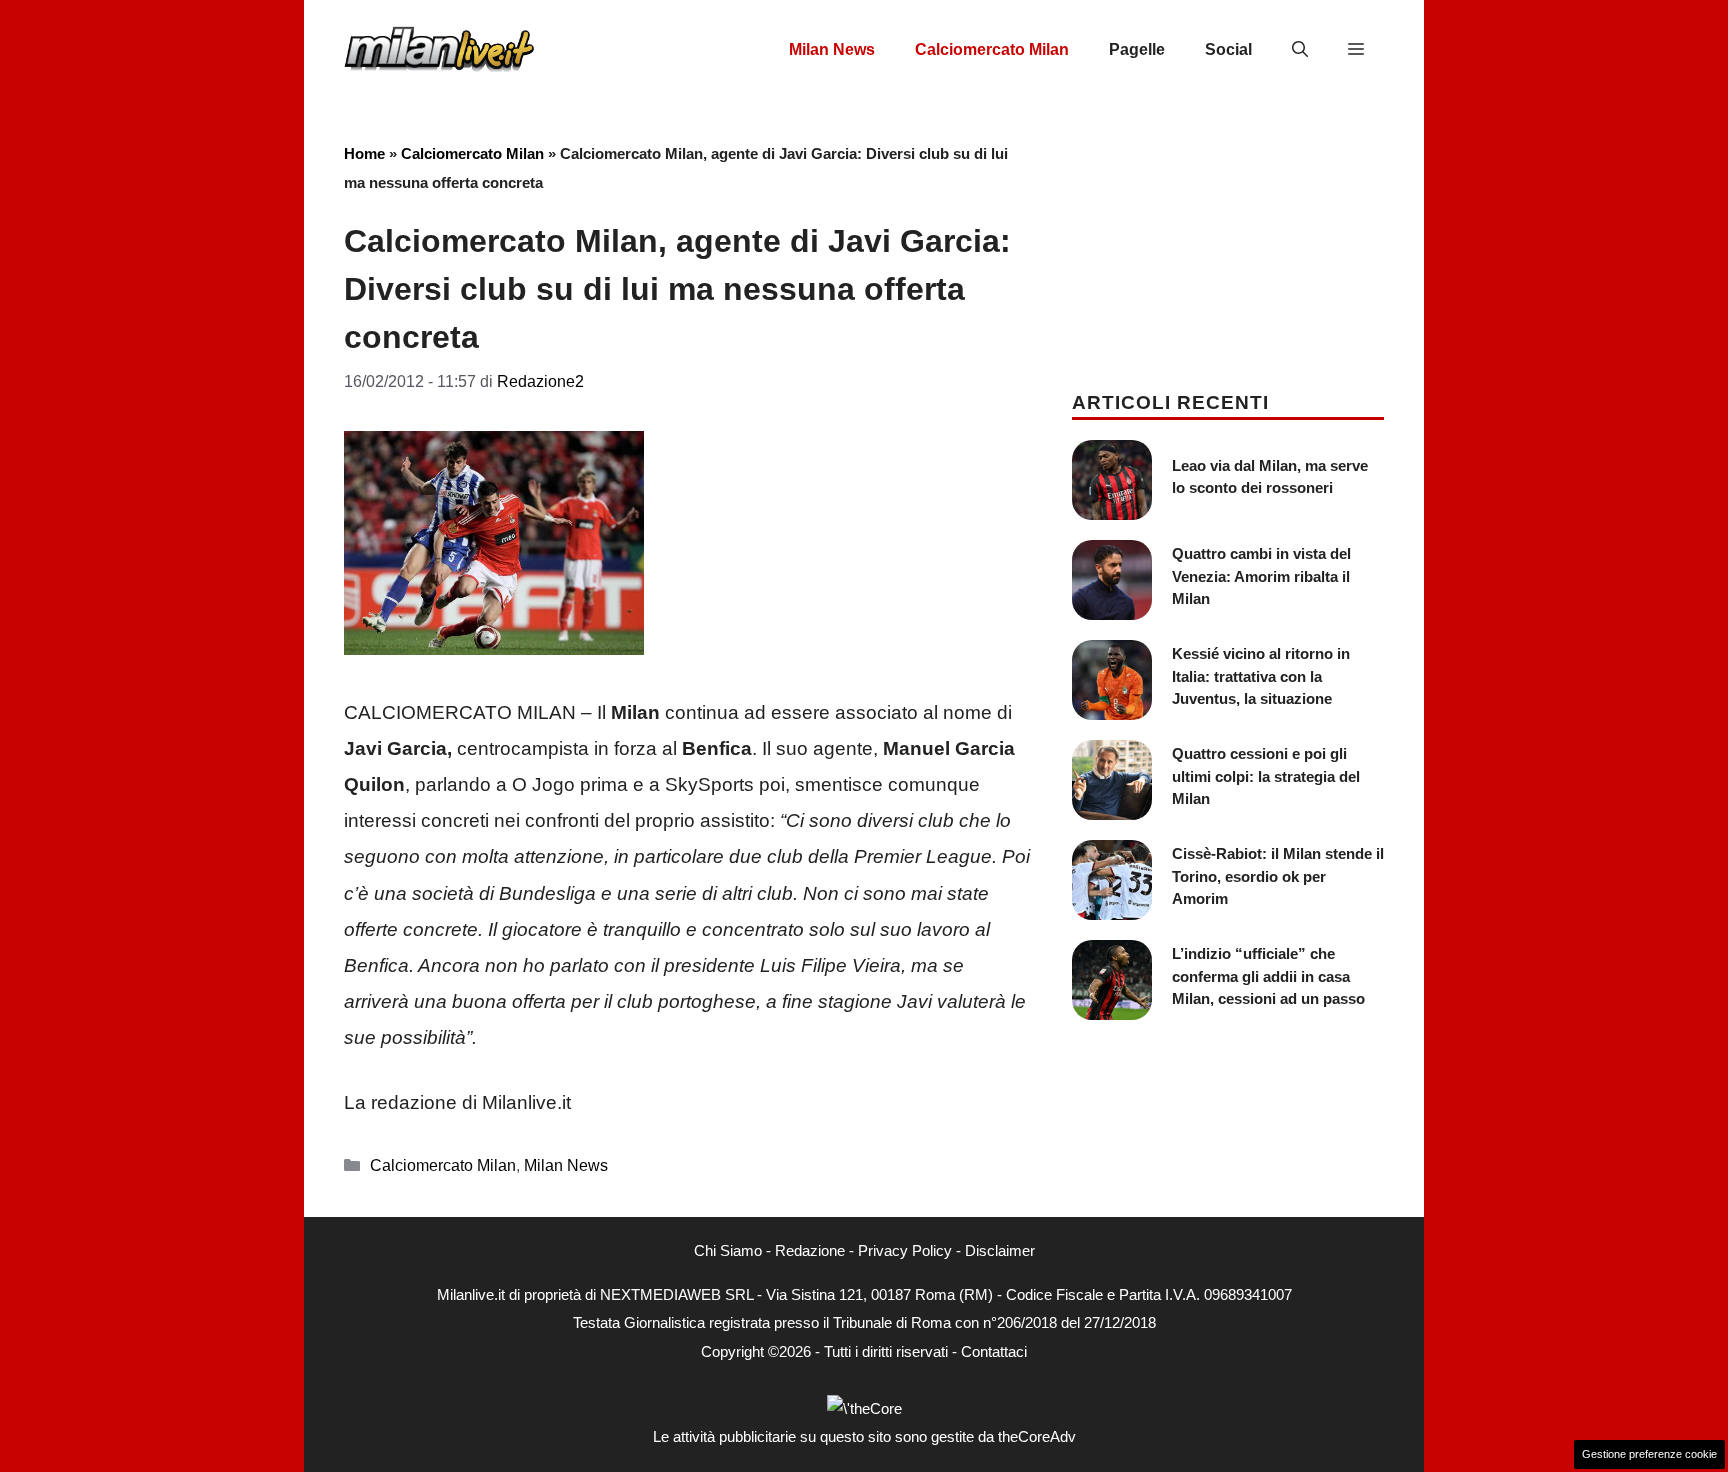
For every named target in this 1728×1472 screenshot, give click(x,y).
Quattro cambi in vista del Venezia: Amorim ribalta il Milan (1261, 576)
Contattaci (994, 1351)
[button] (1300, 50)
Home (364, 153)
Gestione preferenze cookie (1649, 1454)
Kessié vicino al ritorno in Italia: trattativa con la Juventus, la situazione (1261, 676)
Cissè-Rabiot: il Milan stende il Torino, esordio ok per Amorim (1278, 876)
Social (1228, 49)
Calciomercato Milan (992, 49)
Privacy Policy (905, 1250)
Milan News (832, 49)
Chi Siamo (728, 1250)
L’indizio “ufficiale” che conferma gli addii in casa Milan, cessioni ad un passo (1268, 976)
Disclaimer (1000, 1250)
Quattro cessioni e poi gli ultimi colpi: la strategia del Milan (1266, 776)
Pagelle (1137, 49)
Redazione (810, 1250)
